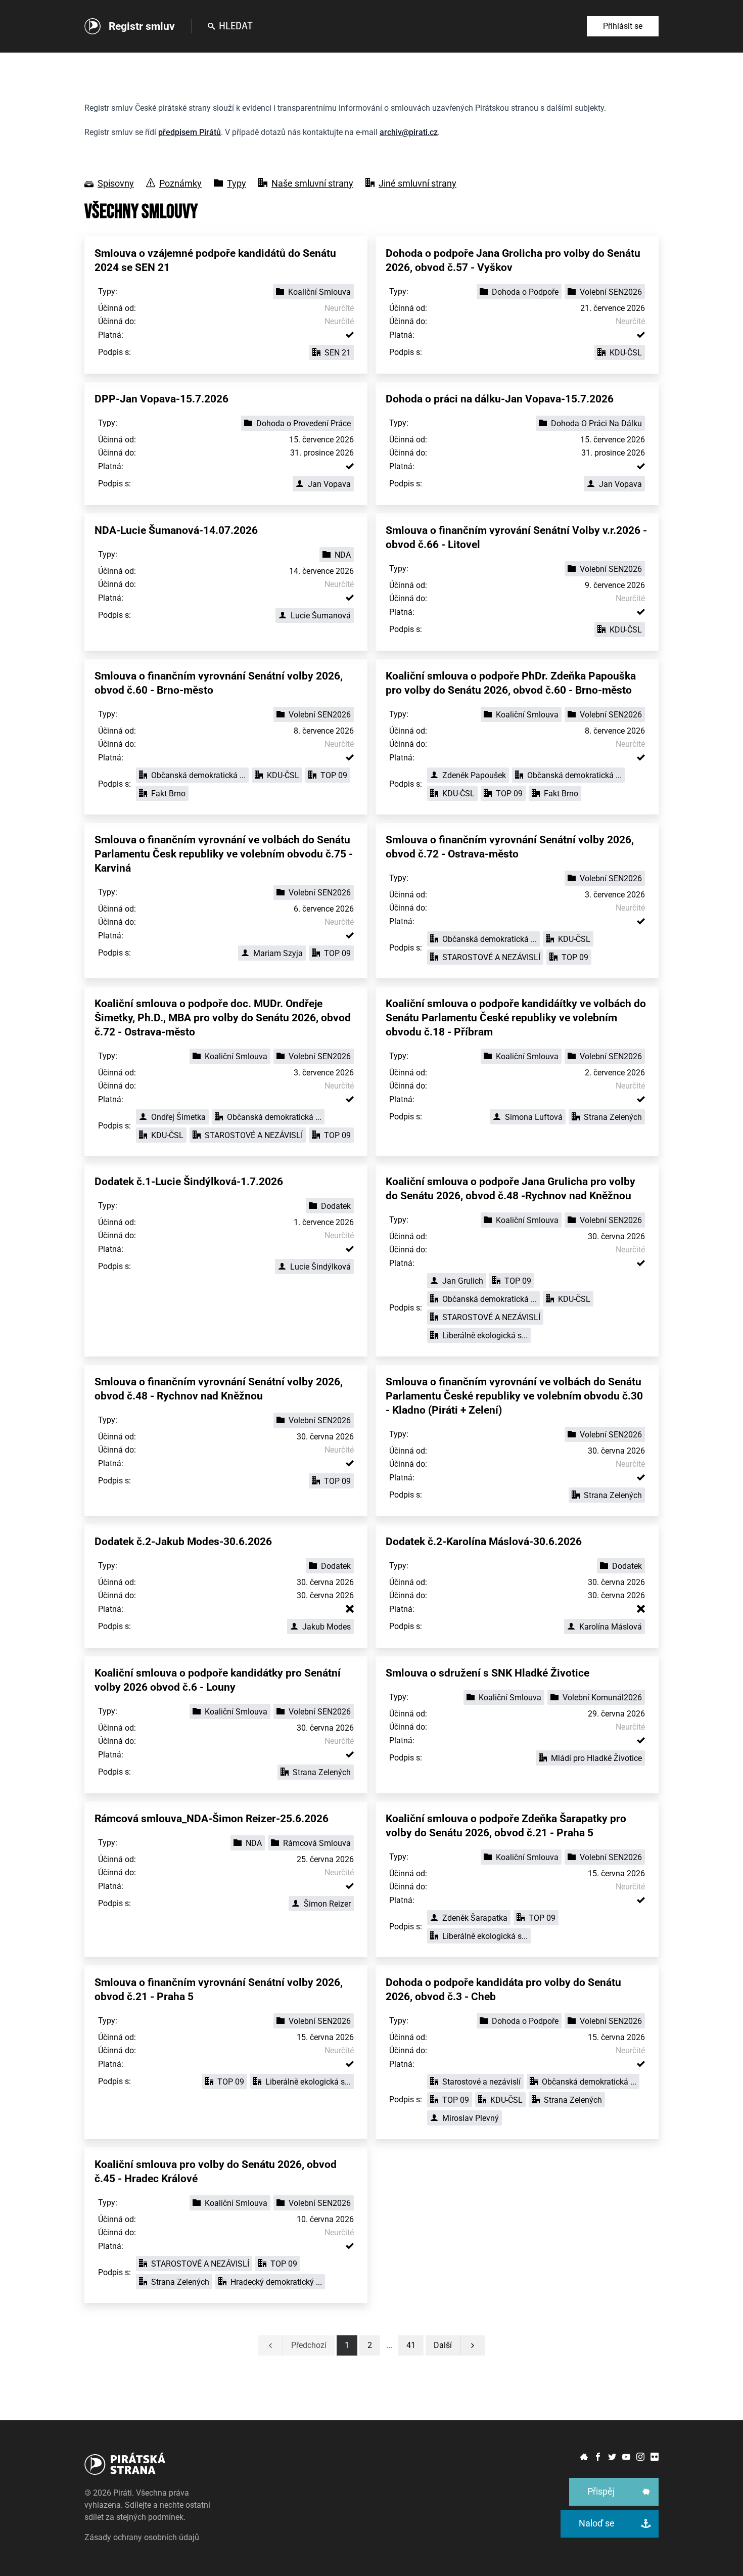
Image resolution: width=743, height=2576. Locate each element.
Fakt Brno (168, 794)
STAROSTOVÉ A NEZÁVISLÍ (491, 957)
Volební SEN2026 (611, 292)
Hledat (236, 26)
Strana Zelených (613, 1117)
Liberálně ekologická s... (485, 1336)
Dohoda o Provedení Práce (304, 423)
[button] (411, 2345)
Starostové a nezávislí (481, 2082)
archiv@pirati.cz (409, 132)
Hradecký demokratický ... (276, 2282)
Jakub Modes (327, 1627)
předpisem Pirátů (190, 132)
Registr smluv (142, 26)
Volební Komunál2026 (602, 1698)
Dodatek (336, 1206)
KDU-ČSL (626, 353)
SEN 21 (338, 353)
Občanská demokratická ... (198, 775)
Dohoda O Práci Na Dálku (596, 423)
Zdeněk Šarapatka (475, 1918)
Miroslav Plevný (471, 2118)
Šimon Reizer (327, 1904)
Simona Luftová (534, 1117)
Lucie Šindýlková (320, 1267)
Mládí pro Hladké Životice (596, 1758)
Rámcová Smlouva (317, 1843)
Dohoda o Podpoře (525, 292)
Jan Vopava (329, 484)
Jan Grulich (463, 1281)
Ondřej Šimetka (178, 1117)
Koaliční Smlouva (319, 292)
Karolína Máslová (611, 1627)
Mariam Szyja (278, 953)
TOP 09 (334, 775)
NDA (343, 555)
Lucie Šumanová (321, 616)
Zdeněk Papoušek (474, 775)
